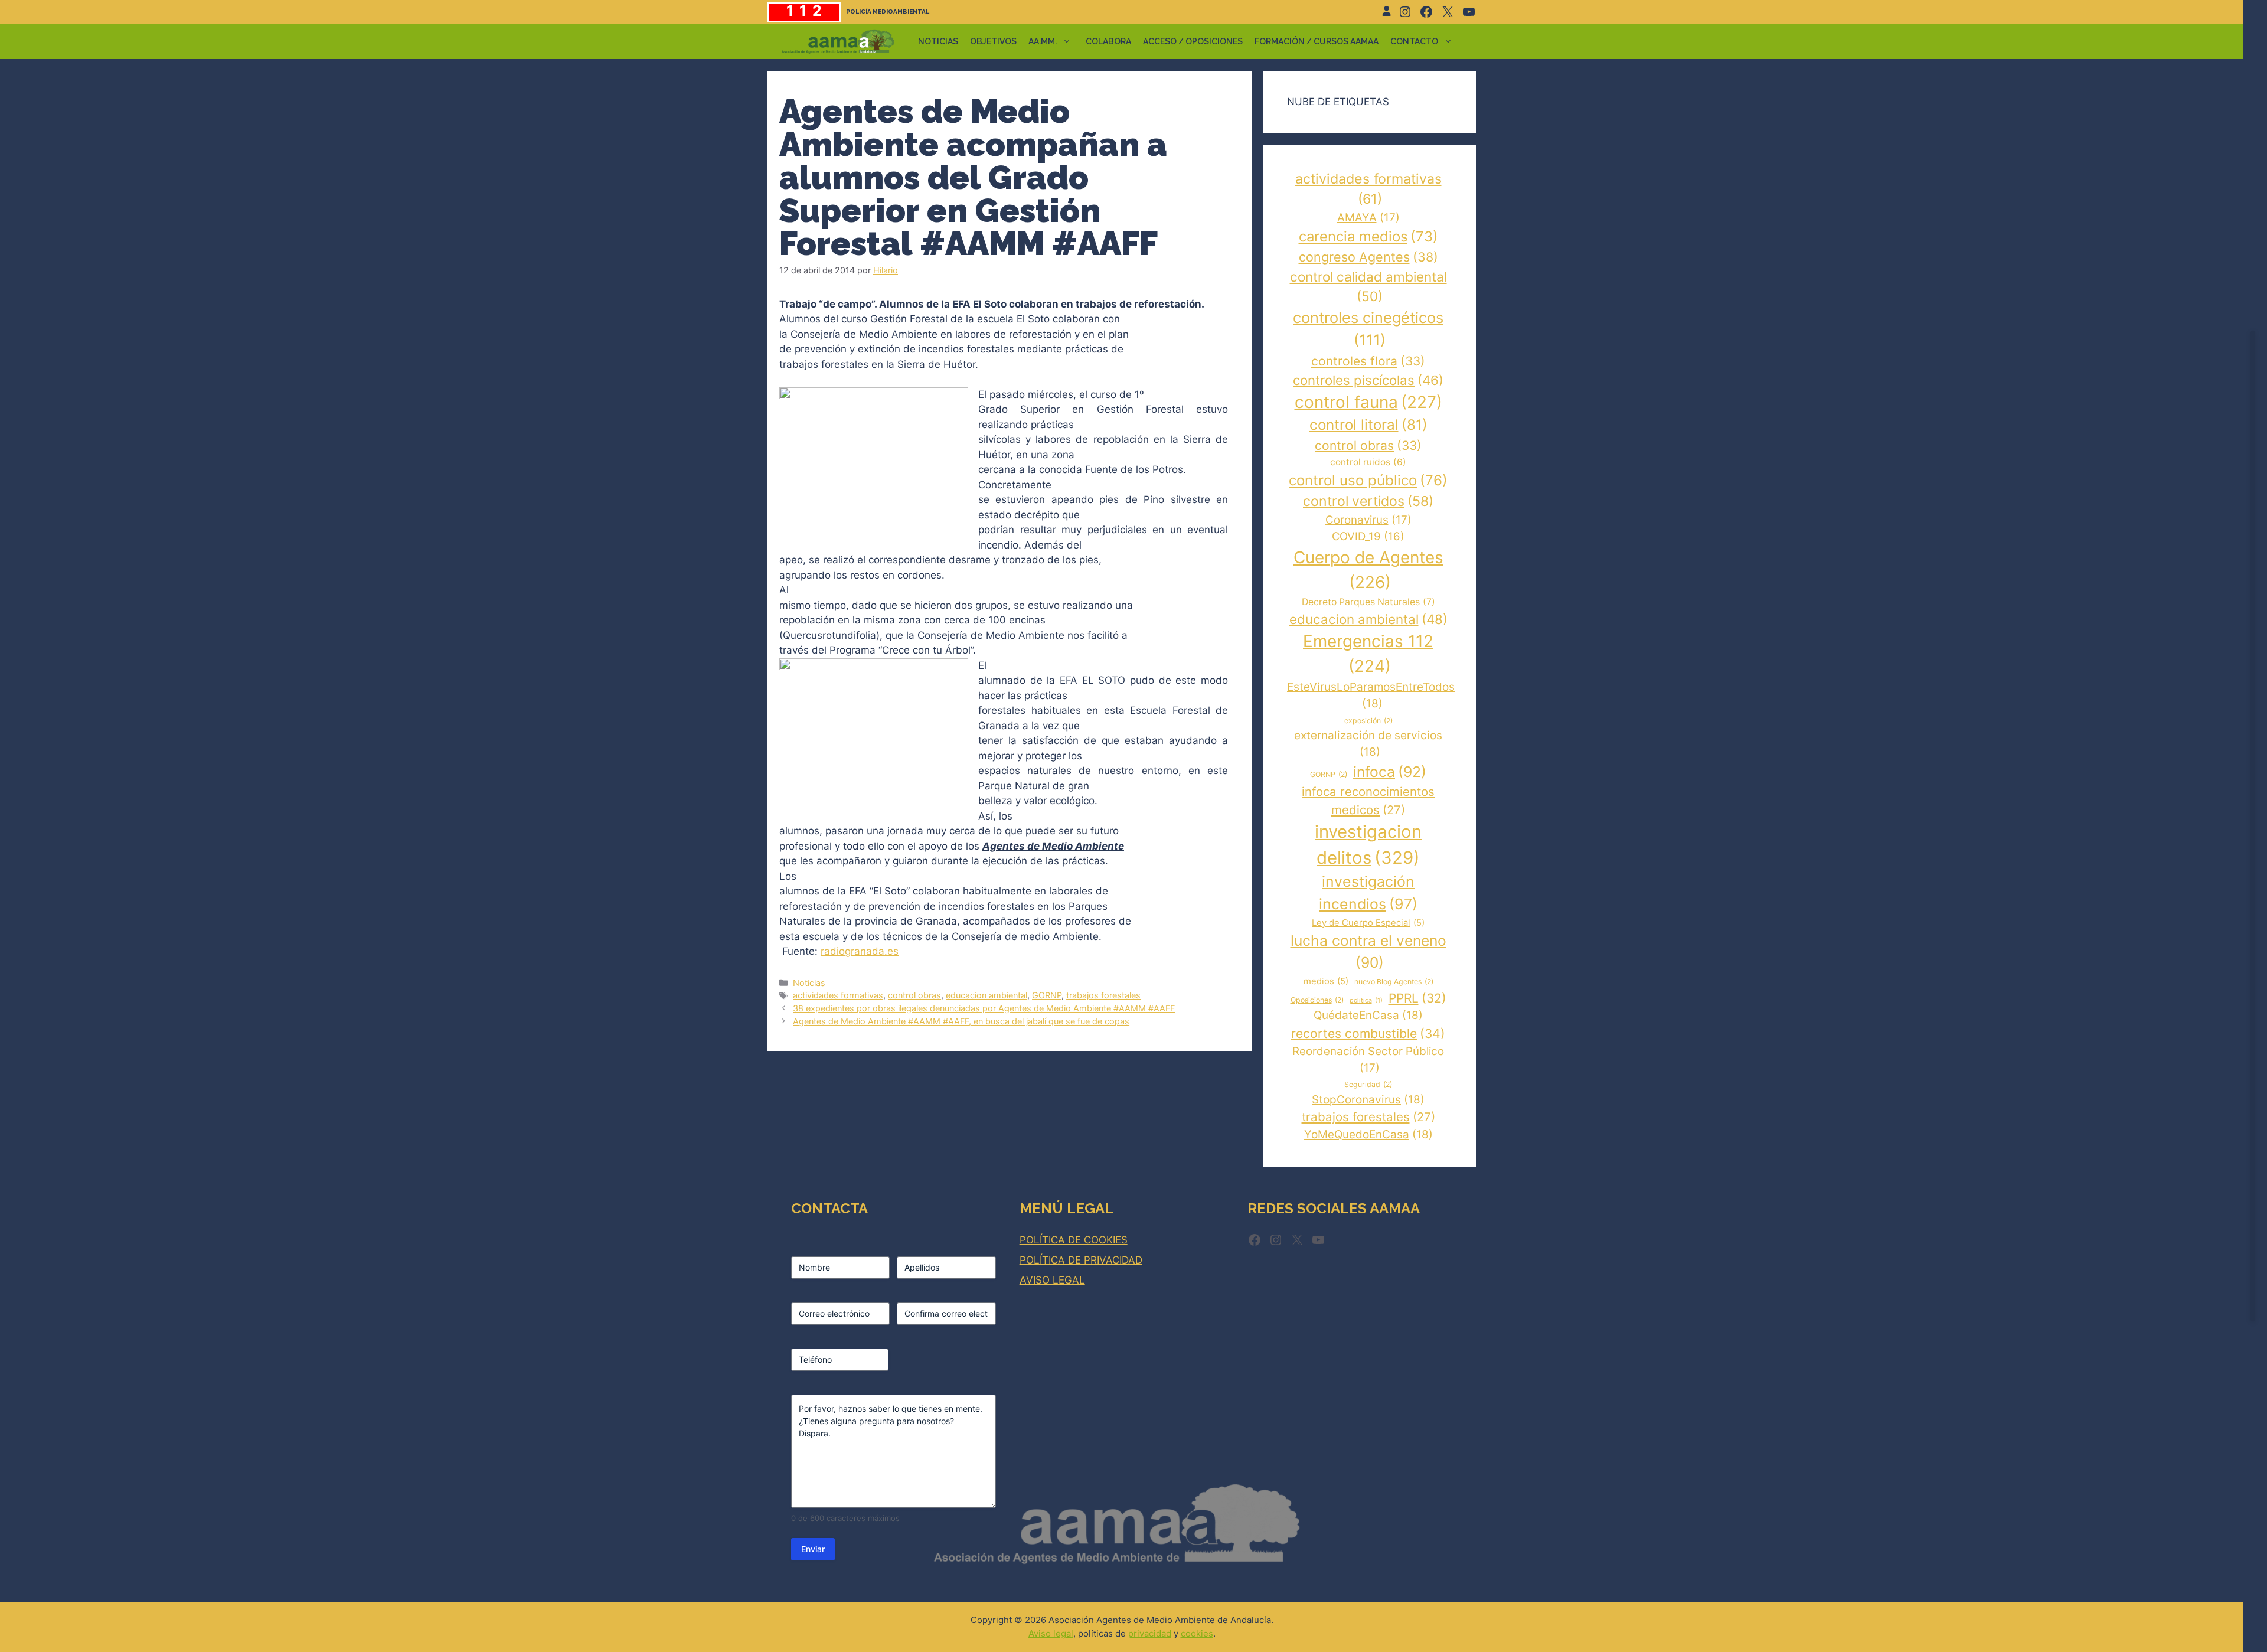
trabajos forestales (1103, 995)
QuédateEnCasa (1368, 1015)
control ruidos (1368, 462)
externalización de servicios (1368, 744)
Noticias (809, 983)
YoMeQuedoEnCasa (1368, 1134)
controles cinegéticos (1368, 329)
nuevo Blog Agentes (1394, 982)
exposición (1368, 721)
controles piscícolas (1368, 380)
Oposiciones (1317, 1000)
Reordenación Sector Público (1368, 1060)
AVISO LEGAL (1052, 1280)
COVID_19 (1368, 536)
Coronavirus (1368, 520)
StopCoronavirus (1368, 1100)
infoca (1390, 772)
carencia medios (1368, 236)
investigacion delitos (1368, 845)
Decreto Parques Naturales (1368, 602)
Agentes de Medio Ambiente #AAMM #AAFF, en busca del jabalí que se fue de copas (961, 1021)
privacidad (1150, 1633)
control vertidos (1368, 501)
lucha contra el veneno (1368, 951)
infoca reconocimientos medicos (1368, 801)
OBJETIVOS (993, 41)
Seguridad (1368, 1084)
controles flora (1368, 361)
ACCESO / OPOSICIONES (1193, 41)
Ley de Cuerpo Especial (1368, 923)
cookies (1197, 1633)
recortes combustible (1368, 1034)
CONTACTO (1414, 41)
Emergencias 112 (1368, 654)
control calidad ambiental (1368, 287)
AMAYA (1368, 218)
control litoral (1368, 425)
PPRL (1417, 998)
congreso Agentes (1368, 257)
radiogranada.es (860, 951)
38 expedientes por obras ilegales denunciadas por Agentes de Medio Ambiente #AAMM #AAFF (984, 1008)
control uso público (1368, 480)
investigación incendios (1368, 892)
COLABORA (1108, 41)
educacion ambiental (986, 995)
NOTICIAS (938, 41)
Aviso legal (1051, 1633)
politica (1366, 1000)
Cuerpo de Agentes (1368, 570)
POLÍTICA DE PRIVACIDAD (1081, 1260)
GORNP (1047, 995)
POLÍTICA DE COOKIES (1074, 1240)
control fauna (1368, 402)
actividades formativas (838, 995)
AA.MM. (1043, 41)
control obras (914, 995)
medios (1326, 981)
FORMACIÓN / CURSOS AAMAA (1317, 41)
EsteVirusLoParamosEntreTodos (1371, 695)
